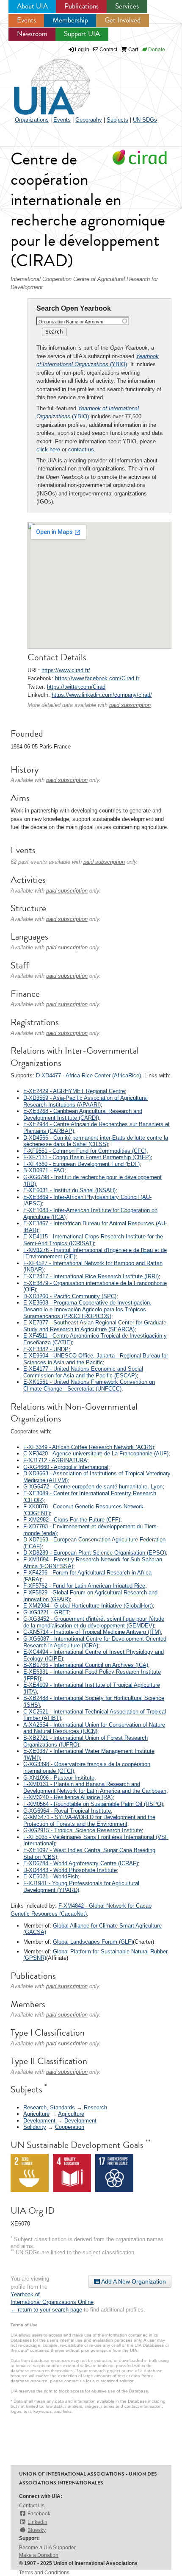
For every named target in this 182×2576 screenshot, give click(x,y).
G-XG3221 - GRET (46, 1612)
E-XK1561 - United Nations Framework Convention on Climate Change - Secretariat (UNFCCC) (89, 1385)
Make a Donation (39, 2555)
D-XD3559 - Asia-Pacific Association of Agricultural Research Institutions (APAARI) (85, 1101)
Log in (82, 50)
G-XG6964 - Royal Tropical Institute (67, 1811)
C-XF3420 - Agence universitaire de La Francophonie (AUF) (96, 1454)
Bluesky (37, 2530)
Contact (108, 50)
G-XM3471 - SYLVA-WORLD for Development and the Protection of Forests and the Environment (89, 1821)
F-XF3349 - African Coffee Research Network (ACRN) (89, 1447)
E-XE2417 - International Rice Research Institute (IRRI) (91, 1276)
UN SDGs (145, 120)
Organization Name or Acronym (71, 322)
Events (26, 20)
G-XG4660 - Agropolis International (66, 1467)
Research (95, 2107)
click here (48, 449)
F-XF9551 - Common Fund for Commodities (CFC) (85, 1151)
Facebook (39, 2514)
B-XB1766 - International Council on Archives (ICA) (86, 1665)
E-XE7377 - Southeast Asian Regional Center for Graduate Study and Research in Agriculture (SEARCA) (95, 1326)
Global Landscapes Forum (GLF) (93, 1942)
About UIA (32, 6)
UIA (42, 82)
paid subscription (130, 705)
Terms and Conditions (44, 2573)
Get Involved (123, 20)
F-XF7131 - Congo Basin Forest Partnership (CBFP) (87, 1157)
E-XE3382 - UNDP (46, 1349)
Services (127, 6)
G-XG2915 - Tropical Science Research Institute (83, 1830)
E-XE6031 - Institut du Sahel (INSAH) (69, 1190)
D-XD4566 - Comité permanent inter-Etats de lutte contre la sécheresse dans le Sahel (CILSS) (96, 1141)
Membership (70, 20)
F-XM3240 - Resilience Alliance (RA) (68, 1797)
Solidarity (35, 2127)
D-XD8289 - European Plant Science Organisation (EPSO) (95, 1553)
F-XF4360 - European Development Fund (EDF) (81, 1164)
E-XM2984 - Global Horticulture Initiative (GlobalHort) (88, 1606)
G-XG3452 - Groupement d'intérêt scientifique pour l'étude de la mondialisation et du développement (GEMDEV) (94, 1622)
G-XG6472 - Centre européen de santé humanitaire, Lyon (93, 1487)
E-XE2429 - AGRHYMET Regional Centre (74, 1091)
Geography (89, 120)
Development (39, 2121)
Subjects (117, 120)
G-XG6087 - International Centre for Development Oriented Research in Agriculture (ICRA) (95, 1642)
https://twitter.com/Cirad (76, 687)
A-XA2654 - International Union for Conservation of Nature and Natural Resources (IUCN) (94, 1728)
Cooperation (70, 2127)
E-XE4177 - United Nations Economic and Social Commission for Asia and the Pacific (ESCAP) (83, 1372)
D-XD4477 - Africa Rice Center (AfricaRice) (88, 1075)
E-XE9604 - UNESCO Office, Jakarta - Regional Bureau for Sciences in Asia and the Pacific (96, 1359)
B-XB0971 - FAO (44, 1170)
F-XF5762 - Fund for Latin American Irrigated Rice (84, 1586)
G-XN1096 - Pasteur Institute (59, 1778)
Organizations (32, 120)
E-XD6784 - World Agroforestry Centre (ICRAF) (81, 1863)
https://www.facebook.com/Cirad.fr (97, 678)
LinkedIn (37, 2522)
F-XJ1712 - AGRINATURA (55, 1460)
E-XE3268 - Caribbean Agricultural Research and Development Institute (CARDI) (83, 1114)
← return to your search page (46, 2310)
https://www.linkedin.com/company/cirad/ (102, 695)
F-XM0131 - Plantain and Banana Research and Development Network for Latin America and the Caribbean (95, 1787)
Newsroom (32, 34)
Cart (132, 50)
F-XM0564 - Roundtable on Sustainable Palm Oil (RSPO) (93, 1804)
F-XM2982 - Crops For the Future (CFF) (72, 1520)
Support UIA (82, 34)
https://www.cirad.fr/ (66, 670)
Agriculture (36, 2114)
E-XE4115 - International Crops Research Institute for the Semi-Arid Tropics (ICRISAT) (93, 1240)
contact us (81, 449)
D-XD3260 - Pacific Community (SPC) (70, 1296)
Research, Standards (49, 2107)
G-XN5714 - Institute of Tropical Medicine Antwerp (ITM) (92, 1632)
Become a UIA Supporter (47, 2548)
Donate (156, 50)
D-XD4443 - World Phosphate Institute (70, 1870)
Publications (81, 6)
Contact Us (32, 2506)
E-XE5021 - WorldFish (51, 1876)
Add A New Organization (133, 2281)
